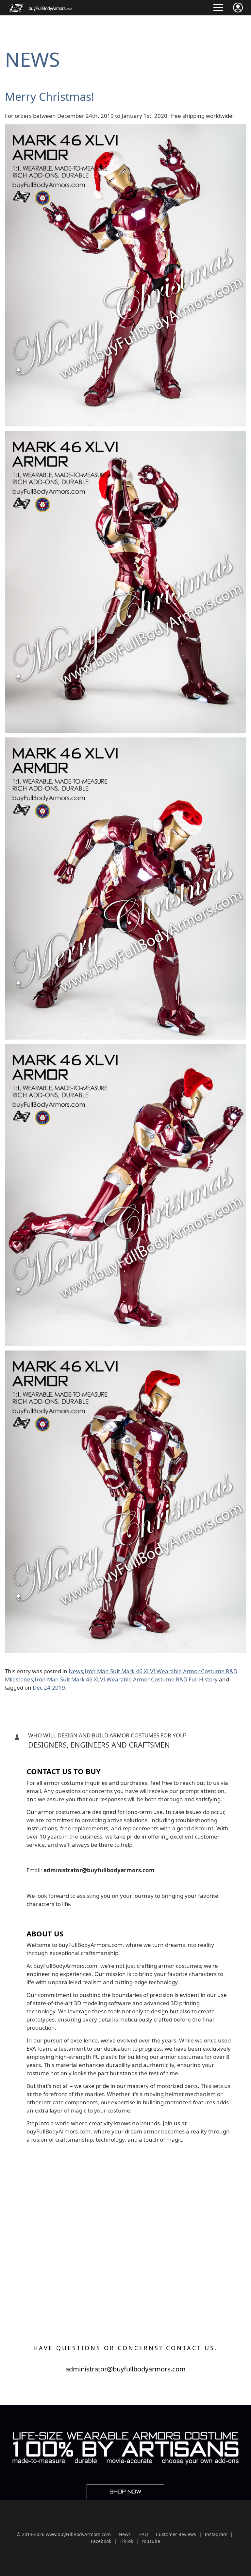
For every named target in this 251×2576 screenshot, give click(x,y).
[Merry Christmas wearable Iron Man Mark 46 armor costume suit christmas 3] (125, 742)
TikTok (126, 2541)
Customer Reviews (176, 2534)
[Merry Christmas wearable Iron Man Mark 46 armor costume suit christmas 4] (125, 1048)
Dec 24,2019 (49, 1687)
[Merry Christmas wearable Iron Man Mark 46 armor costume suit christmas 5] (125, 1355)
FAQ (144, 2534)
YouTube (151, 2541)
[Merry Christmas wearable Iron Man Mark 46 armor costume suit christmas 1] (125, 128)
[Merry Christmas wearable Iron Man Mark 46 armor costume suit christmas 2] (125, 435)
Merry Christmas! (50, 97)
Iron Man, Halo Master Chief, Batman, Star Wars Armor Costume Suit (111, 1756)
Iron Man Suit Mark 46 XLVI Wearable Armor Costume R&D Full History (126, 1679)
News (32, 59)
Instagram (216, 2534)
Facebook (101, 2541)
